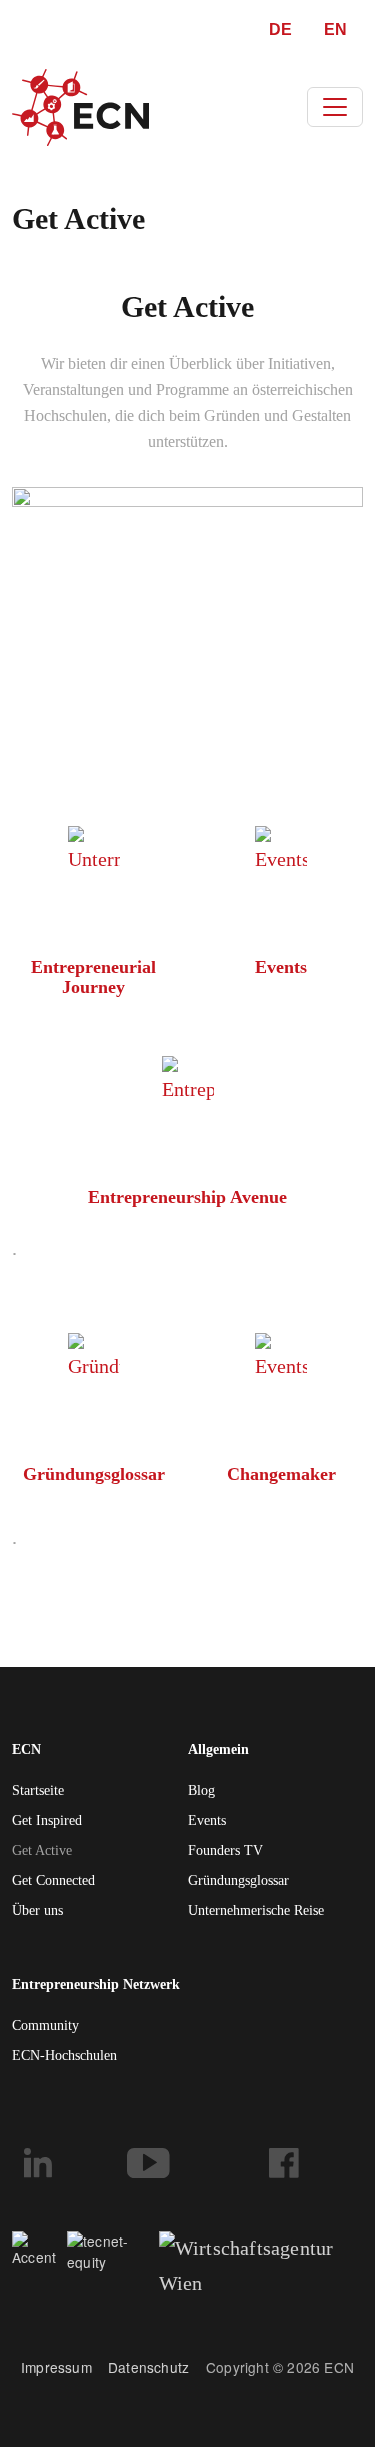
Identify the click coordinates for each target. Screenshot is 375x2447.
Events (281, 967)
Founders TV (225, 1850)
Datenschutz (157, 2367)
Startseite (38, 1790)
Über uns (37, 1910)
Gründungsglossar (94, 1474)
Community (45, 2025)
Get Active (42, 1850)
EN (335, 29)
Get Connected (53, 1880)
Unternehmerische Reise (256, 1910)
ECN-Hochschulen (64, 2055)
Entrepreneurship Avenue (187, 1197)
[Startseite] (80, 107)
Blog (201, 1790)
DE (280, 29)
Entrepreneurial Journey (93, 977)
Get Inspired (47, 1820)
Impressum (56, 2367)
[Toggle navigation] (335, 107)
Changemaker (281, 1474)
